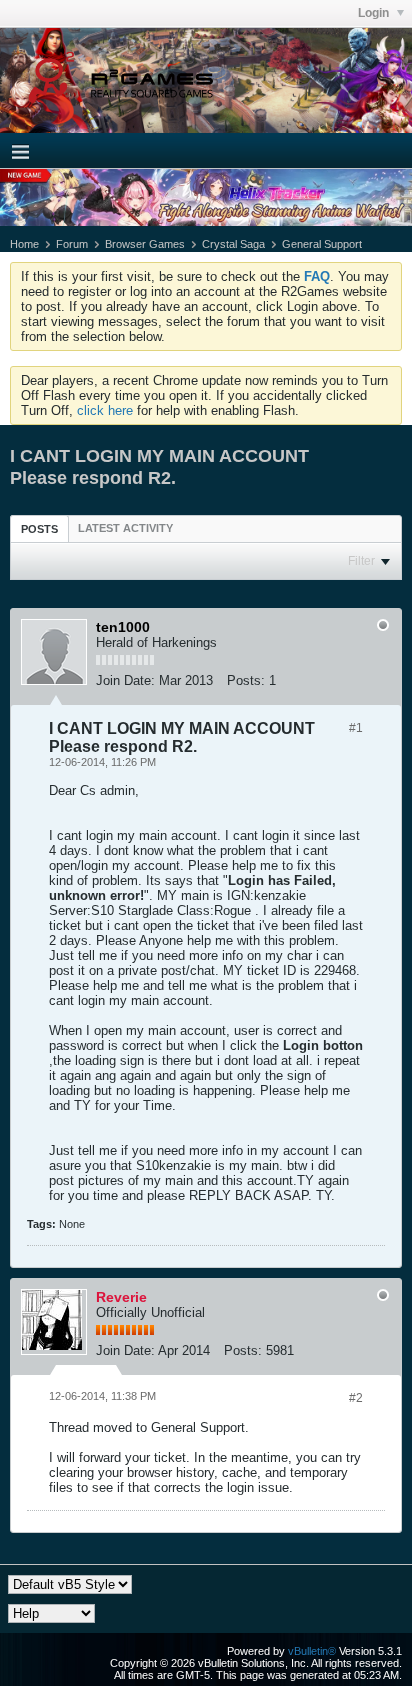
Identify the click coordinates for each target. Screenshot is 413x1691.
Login (375, 13)
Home (24, 244)
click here (105, 410)
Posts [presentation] (39, 529)
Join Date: (125, 680)
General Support (322, 244)
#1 (356, 728)
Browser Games (145, 244)
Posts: (246, 680)
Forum (72, 244)
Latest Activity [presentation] (125, 528)
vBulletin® (312, 1651)
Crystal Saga (233, 244)
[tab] (39, 528)
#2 (356, 1398)
